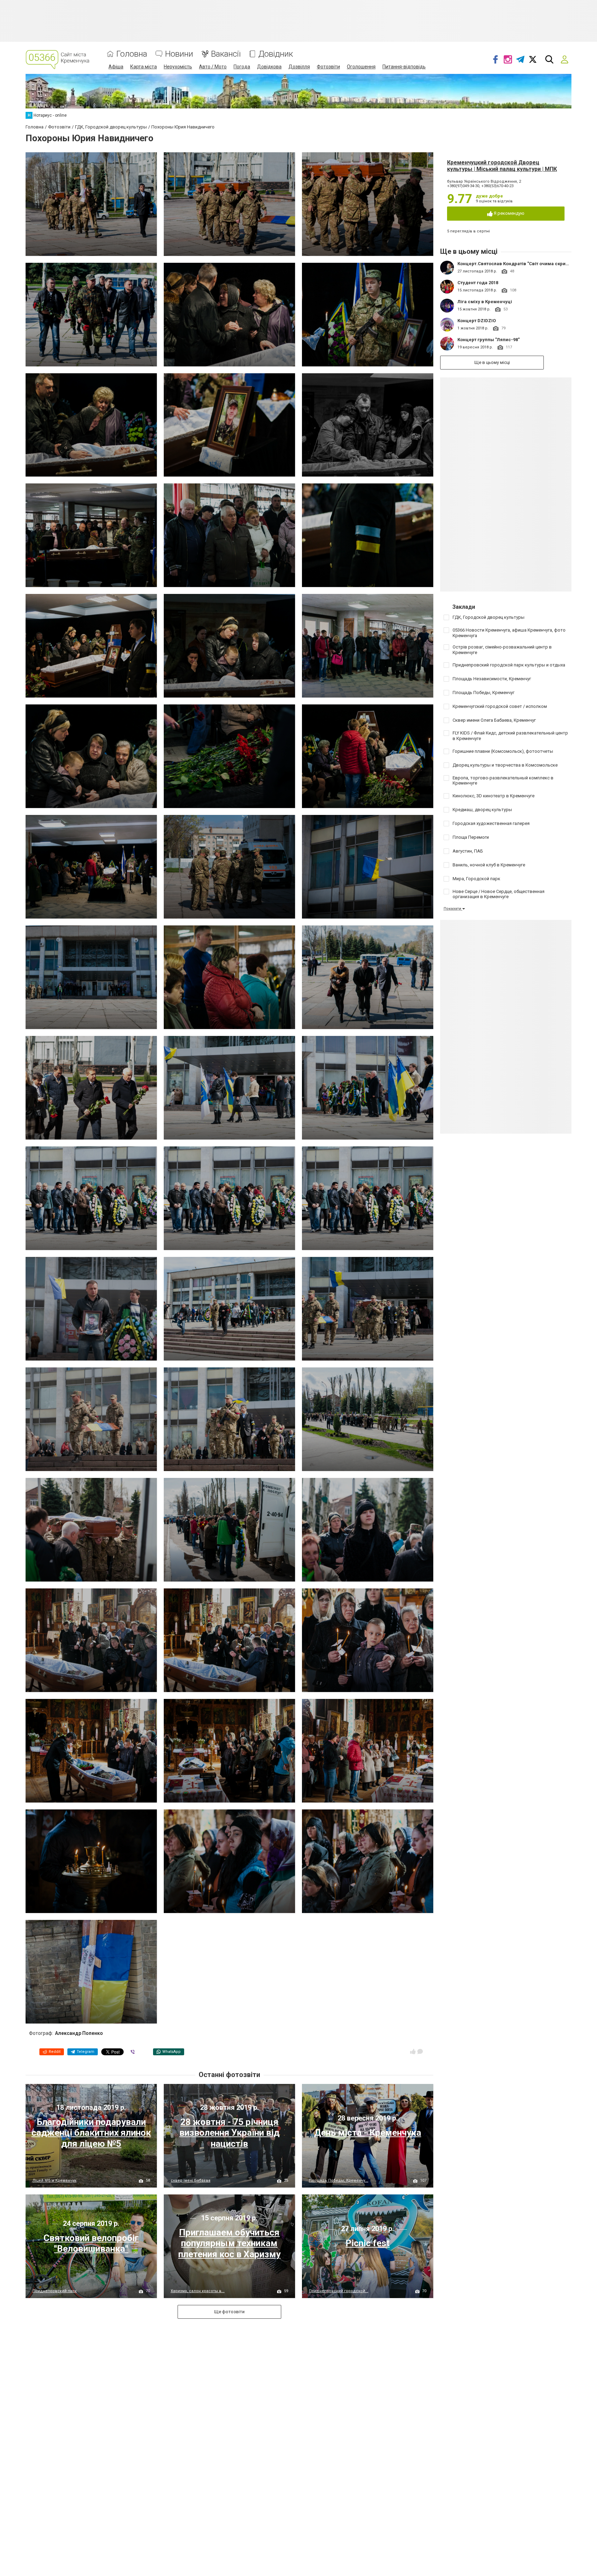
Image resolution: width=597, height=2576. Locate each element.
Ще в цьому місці (492, 362)
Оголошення (361, 67)
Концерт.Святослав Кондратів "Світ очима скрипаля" (518, 264)
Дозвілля (299, 67)
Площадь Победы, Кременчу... (339, 2180)
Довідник (276, 54)
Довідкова (269, 67)
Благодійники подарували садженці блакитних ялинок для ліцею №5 (91, 2133)
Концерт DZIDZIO (477, 321)
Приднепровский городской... (339, 2291)
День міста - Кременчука (368, 2133)
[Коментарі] (420, 2051)
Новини (179, 54)
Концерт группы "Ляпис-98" (489, 340)
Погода (242, 67)
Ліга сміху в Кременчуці (485, 302)
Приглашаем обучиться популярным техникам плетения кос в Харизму (229, 2243)
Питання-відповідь (404, 67)
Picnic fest (368, 2243)
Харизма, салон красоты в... (198, 2291)
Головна (132, 54)
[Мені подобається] (413, 2051)
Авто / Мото (213, 67)
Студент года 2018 (478, 283)
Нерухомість (178, 67)
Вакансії (226, 54)
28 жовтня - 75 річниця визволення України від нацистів (229, 2133)
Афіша (116, 67)
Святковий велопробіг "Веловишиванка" (91, 2243)
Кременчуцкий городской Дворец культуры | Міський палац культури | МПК (502, 166)
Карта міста (144, 67)
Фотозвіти (328, 67)
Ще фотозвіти (229, 2312)
